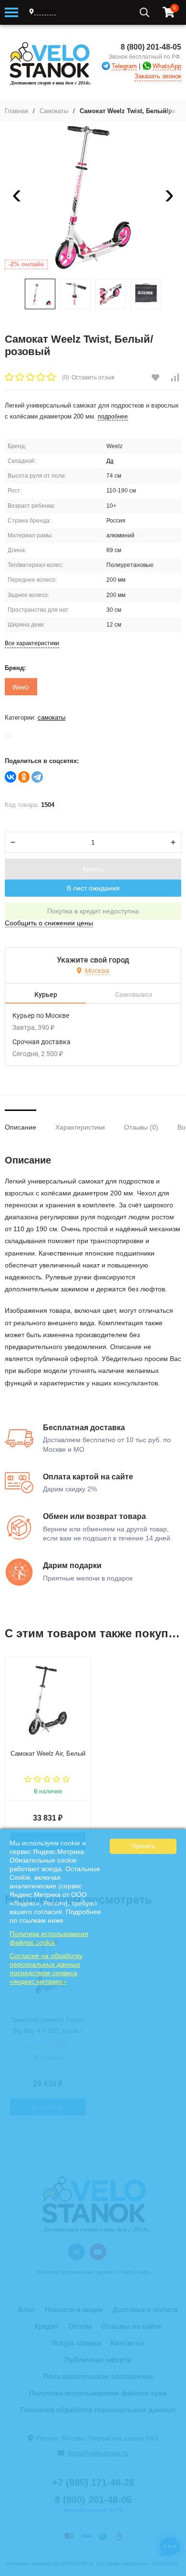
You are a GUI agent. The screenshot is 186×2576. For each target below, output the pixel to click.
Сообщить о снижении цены (49, 923)
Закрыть (172, 2571)
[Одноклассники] (24, 777)
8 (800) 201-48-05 (151, 47)
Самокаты (54, 111)
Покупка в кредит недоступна (93, 911)
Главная (16, 111)
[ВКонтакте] (10, 777)
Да (110, 461)
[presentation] (17, 198)
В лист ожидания (93, 888)
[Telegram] (37, 777)
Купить (93, 869)
